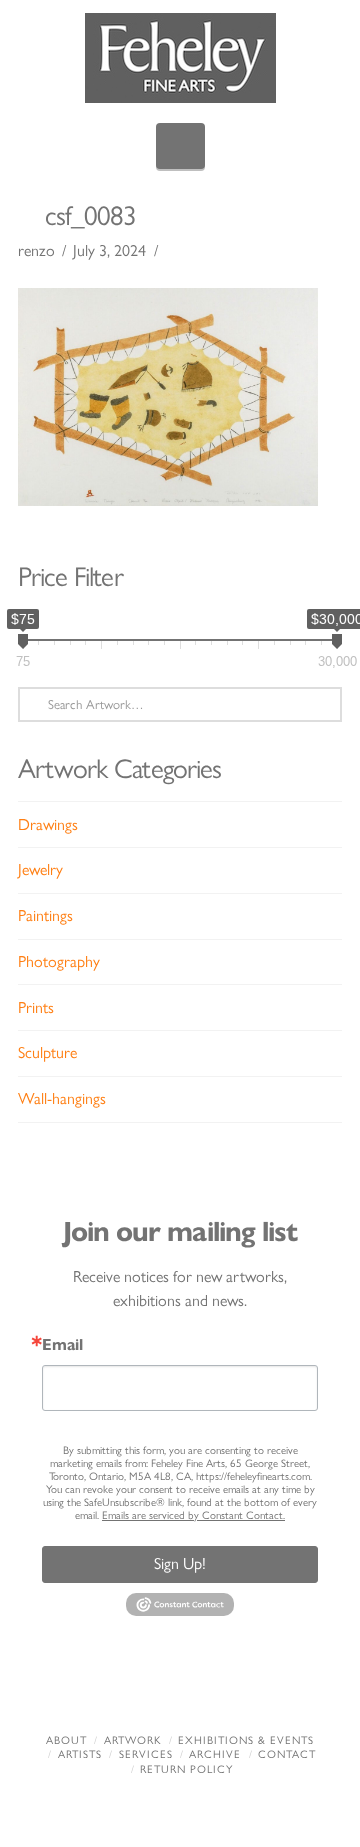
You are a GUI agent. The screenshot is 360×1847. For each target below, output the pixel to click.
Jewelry (40, 869)
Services (146, 1754)
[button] (180, 146)
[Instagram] (273, 1687)
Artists (80, 1754)
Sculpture (47, 1052)
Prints (36, 1007)
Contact (287, 1754)
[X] (149, 1687)
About (66, 1740)
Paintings (45, 915)
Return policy (186, 1769)
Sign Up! (180, 1563)
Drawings (48, 824)
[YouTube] (211, 1687)
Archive (215, 1754)
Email (62, 1345)
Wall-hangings (62, 1098)
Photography (59, 961)
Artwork (133, 1740)
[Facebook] (87, 1687)
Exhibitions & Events (246, 1740)
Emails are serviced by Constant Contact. (193, 1515)
